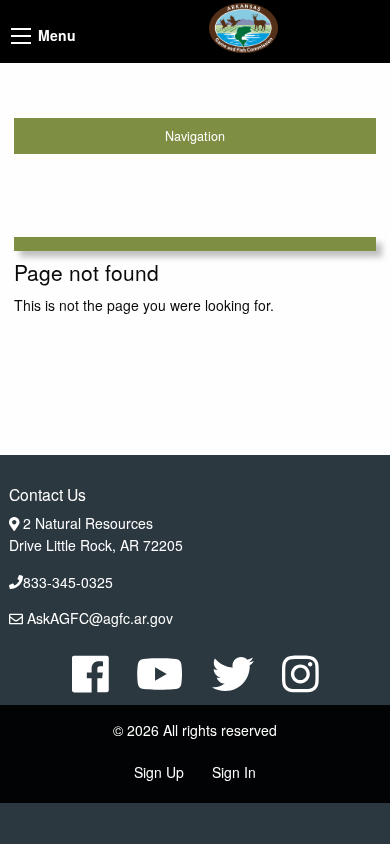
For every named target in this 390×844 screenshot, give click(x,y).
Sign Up (159, 772)
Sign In (234, 772)
